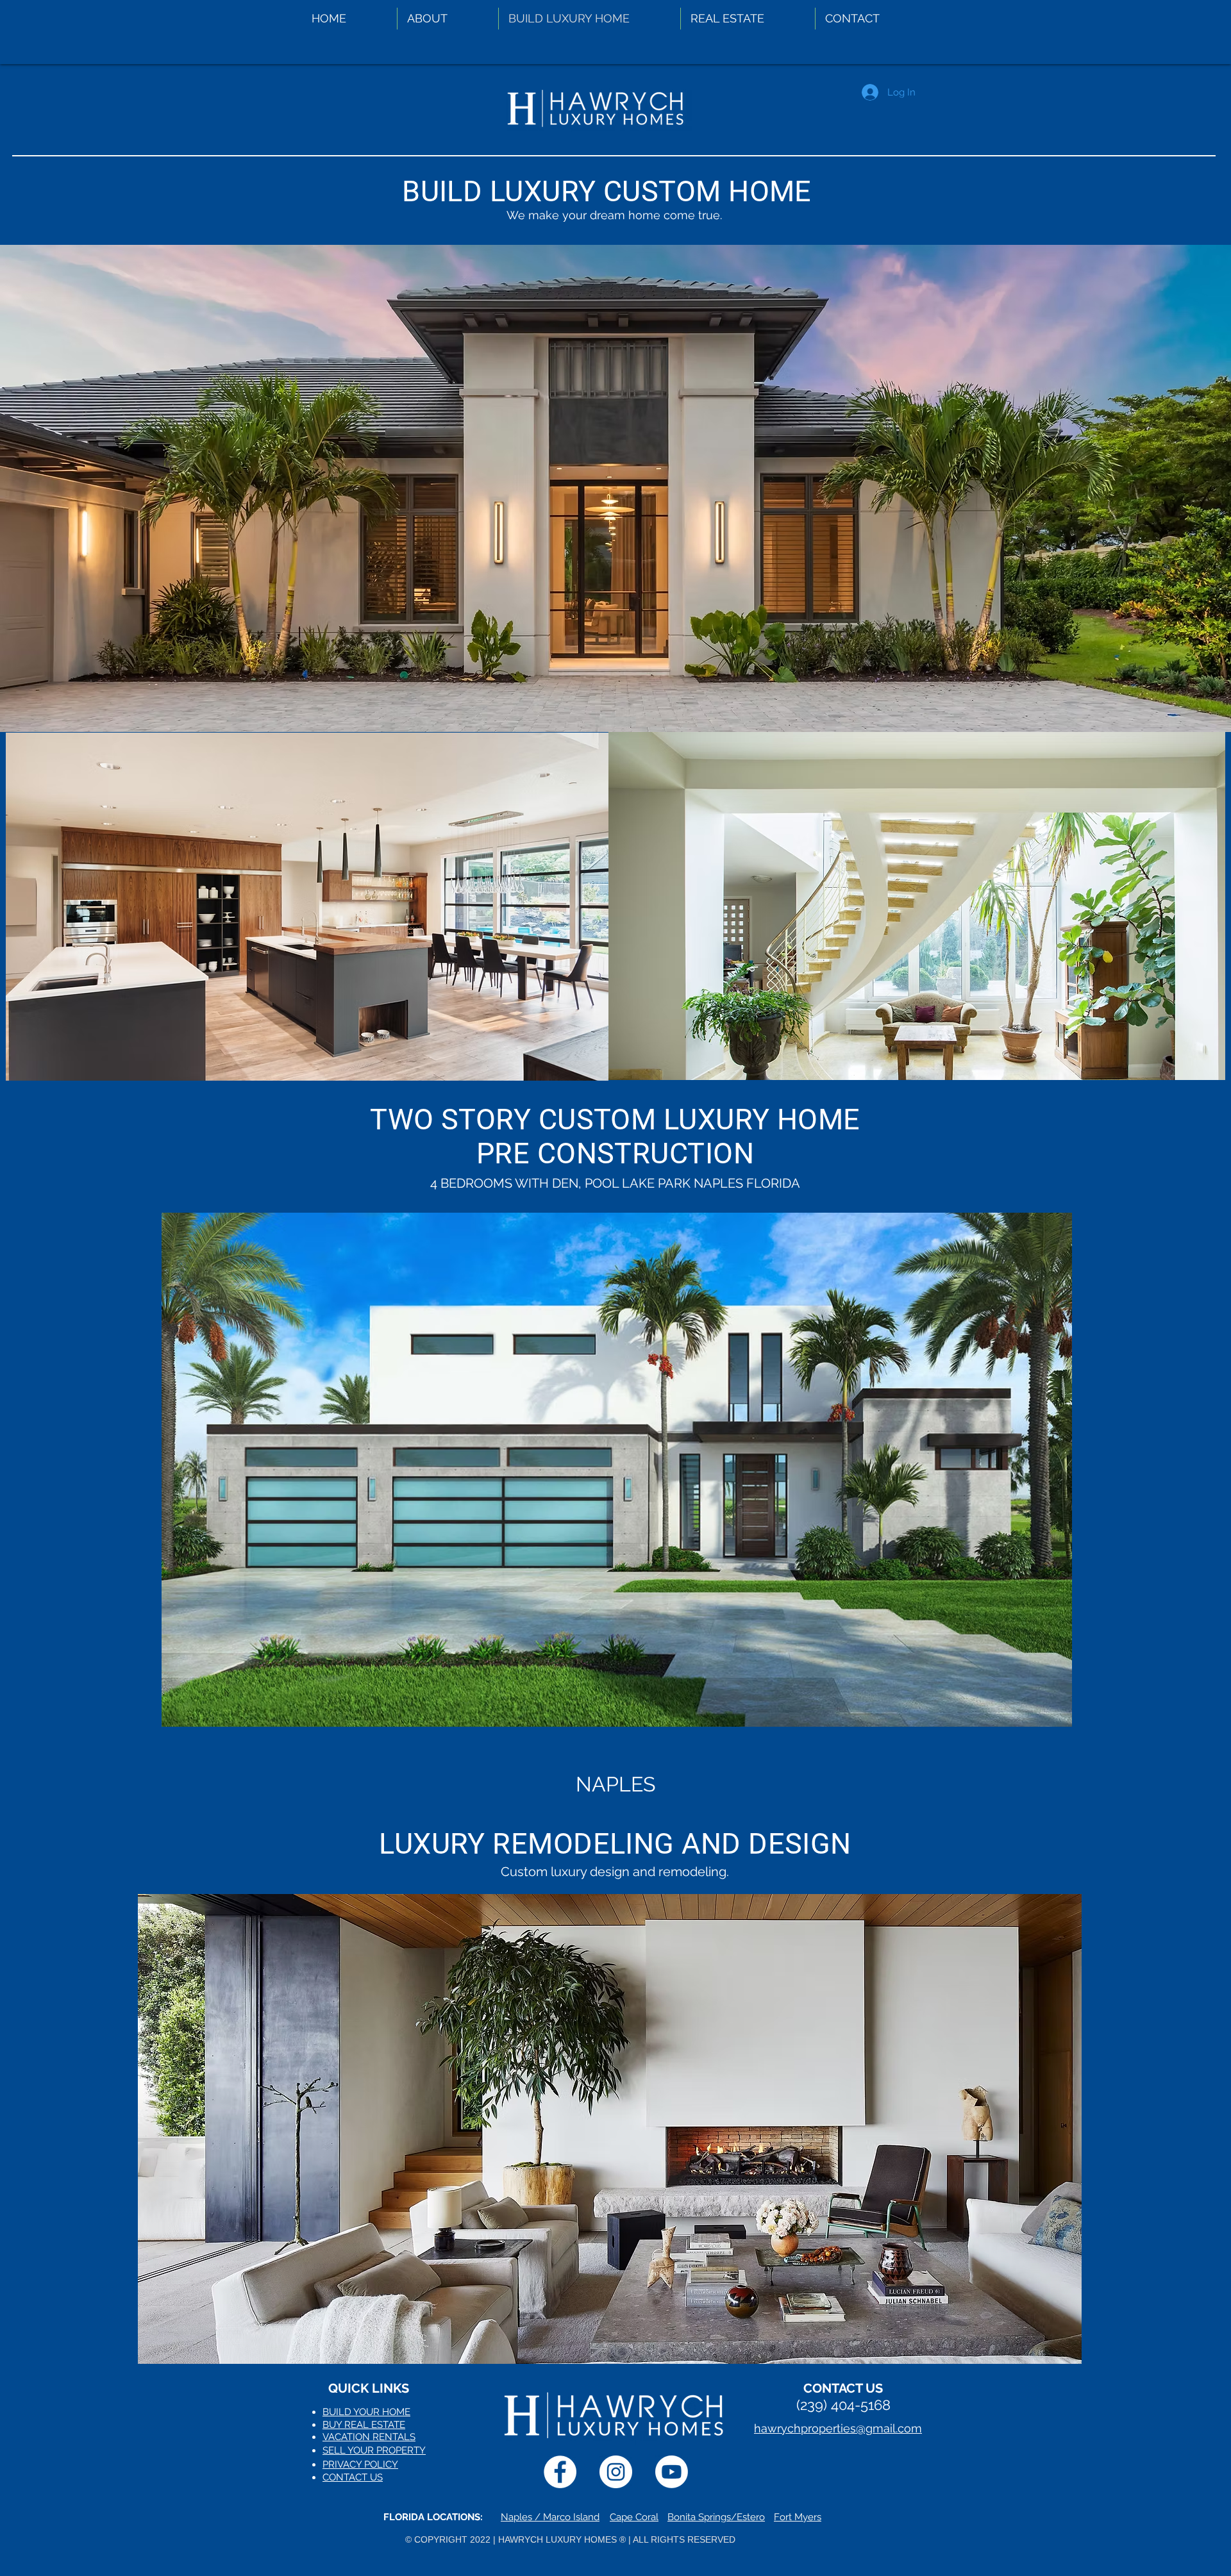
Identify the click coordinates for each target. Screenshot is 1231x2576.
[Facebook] (560, 2472)
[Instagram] (616, 2472)
